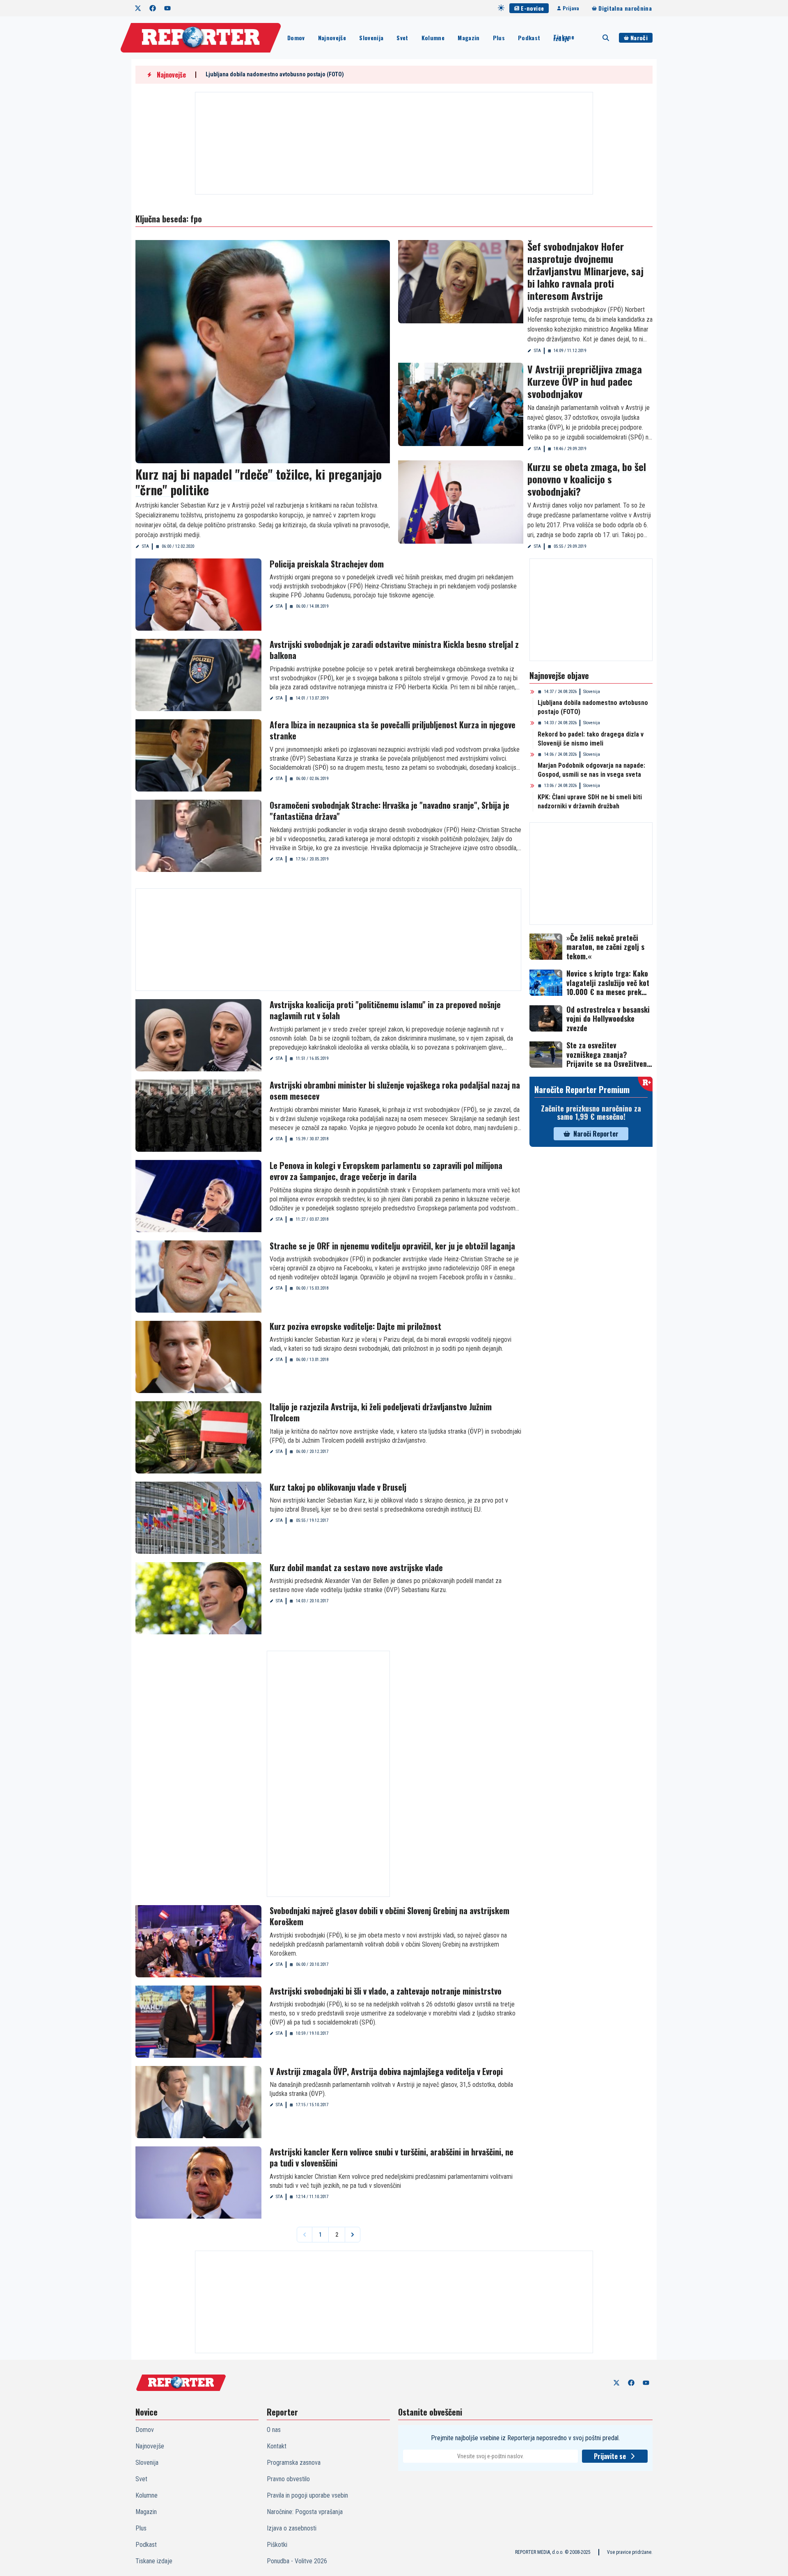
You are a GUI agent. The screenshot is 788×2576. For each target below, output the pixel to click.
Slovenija (371, 38)
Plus (499, 38)
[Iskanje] (606, 38)
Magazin (468, 38)
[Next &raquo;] (353, 2235)
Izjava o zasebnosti (292, 2528)
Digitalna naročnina (625, 8)
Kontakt (277, 2446)
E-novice (532, 8)
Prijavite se (610, 2456)
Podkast (529, 38)
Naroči (639, 38)
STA (145, 546)
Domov (296, 38)
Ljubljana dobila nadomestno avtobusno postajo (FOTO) (275, 74)
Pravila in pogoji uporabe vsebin (307, 2495)
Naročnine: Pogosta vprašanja (305, 2512)
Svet (402, 38)
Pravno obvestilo (288, 2479)
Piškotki (277, 2545)
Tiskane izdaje (564, 38)
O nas (274, 2430)
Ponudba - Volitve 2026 (297, 2561)
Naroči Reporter (596, 1134)
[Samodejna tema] (501, 8)
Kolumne (433, 38)
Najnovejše (332, 38)
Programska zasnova (294, 2463)
